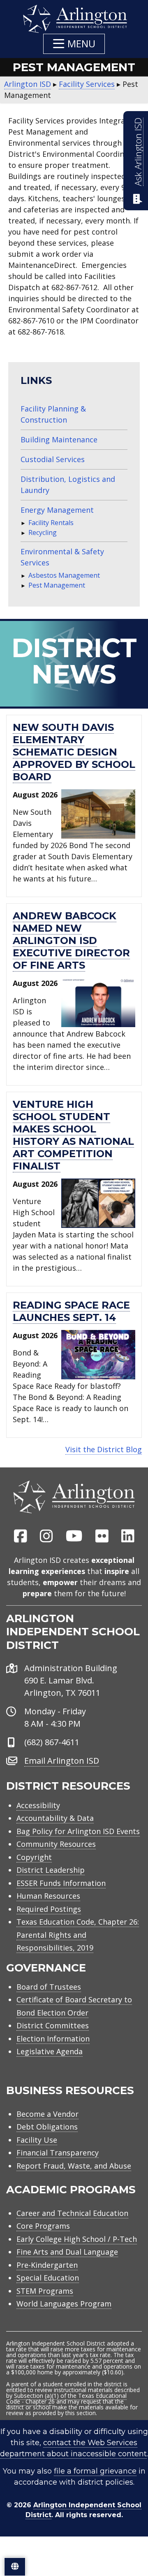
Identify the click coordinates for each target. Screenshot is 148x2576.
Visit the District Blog (104, 1449)
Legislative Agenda (50, 2051)
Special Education (48, 2278)
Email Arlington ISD (62, 1761)
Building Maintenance (59, 439)
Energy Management (57, 510)
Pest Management (57, 585)
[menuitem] (21, 1537)
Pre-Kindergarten (47, 2265)
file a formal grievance (95, 2471)
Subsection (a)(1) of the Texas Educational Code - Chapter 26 (66, 2398)
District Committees (53, 2025)
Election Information (53, 2039)
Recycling (43, 532)
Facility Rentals (51, 523)
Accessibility (38, 1805)
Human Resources (48, 1896)
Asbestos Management (64, 575)
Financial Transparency (58, 2153)
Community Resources (56, 1844)
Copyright (34, 1857)
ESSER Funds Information (61, 1883)
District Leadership (51, 1870)
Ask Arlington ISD (138, 152)
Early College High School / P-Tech (77, 2239)
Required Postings (49, 1909)
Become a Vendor (47, 2114)
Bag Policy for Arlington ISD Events (78, 1831)
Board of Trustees (49, 1987)
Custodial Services (53, 459)
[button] (74, 44)
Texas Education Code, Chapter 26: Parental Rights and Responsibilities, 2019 (78, 1935)
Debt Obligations (47, 2127)
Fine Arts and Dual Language (67, 2252)
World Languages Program (64, 2304)
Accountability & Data (55, 1818)
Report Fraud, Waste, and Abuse (74, 2166)
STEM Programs (45, 2291)
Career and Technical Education (72, 2213)
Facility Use (37, 2140)
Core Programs (43, 2226)
